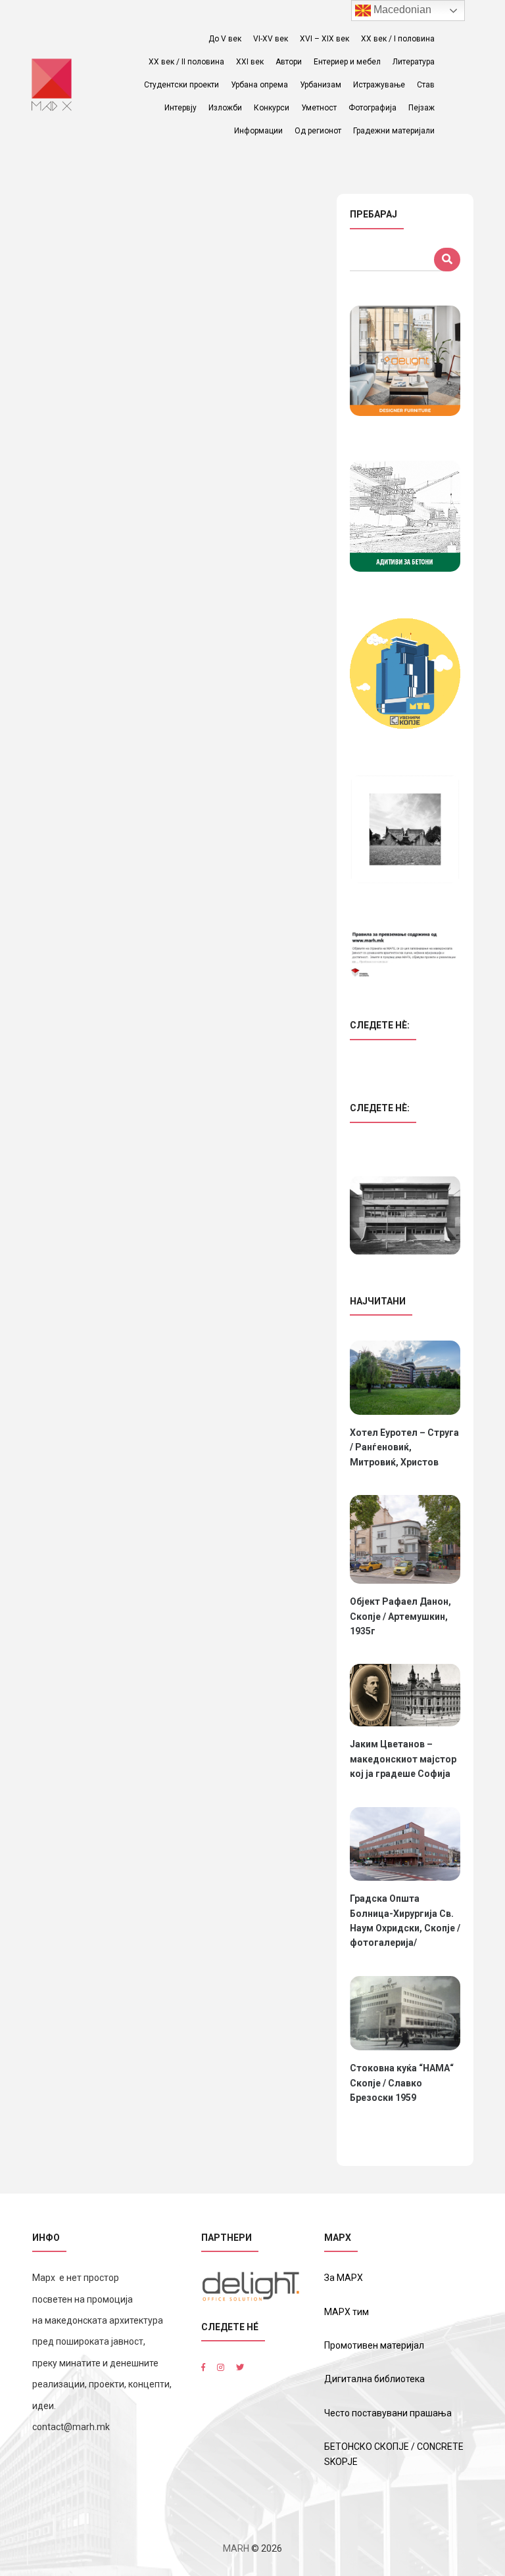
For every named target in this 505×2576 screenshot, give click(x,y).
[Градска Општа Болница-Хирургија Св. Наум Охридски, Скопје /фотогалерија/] (405, 1844)
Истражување (379, 85)
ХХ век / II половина (186, 62)
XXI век (250, 62)
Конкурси (272, 108)
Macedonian (401, 10)
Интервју (180, 108)
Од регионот (318, 131)
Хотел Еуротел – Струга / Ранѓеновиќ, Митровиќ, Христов (404, 1447)
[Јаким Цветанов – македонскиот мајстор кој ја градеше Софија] (405, 1695)
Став (426, 85)
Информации (258, 131)
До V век (225, 39)
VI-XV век (271, 39)
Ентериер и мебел (347, 62)
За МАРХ (344, 2278)
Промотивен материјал (374, 2345)
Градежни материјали (394, 131)
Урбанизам (321, 85)
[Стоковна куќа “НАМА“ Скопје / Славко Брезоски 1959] (405, 2013)
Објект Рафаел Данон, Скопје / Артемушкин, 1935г (400, 1616)
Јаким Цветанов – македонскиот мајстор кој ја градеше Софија (403, 1759)
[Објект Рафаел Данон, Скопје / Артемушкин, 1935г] (405, 1539)
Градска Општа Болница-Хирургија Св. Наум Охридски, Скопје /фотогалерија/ (405, 1920)
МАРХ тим (347, 2312)
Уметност (319, 108)
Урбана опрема (259, 85)
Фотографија (373, 108)
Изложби (225, 108)
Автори (289, 62)
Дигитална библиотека (374, 2379)
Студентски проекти (181, 85)
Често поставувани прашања (388, 2413)
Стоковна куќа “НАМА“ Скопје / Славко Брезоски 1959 (402, 2083)
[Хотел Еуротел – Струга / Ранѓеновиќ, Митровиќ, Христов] (405, 1377)
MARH (236, 2548)
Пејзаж (421, 108)
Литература (414, 62)
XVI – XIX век (325, 39)
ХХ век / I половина (398, 39)
